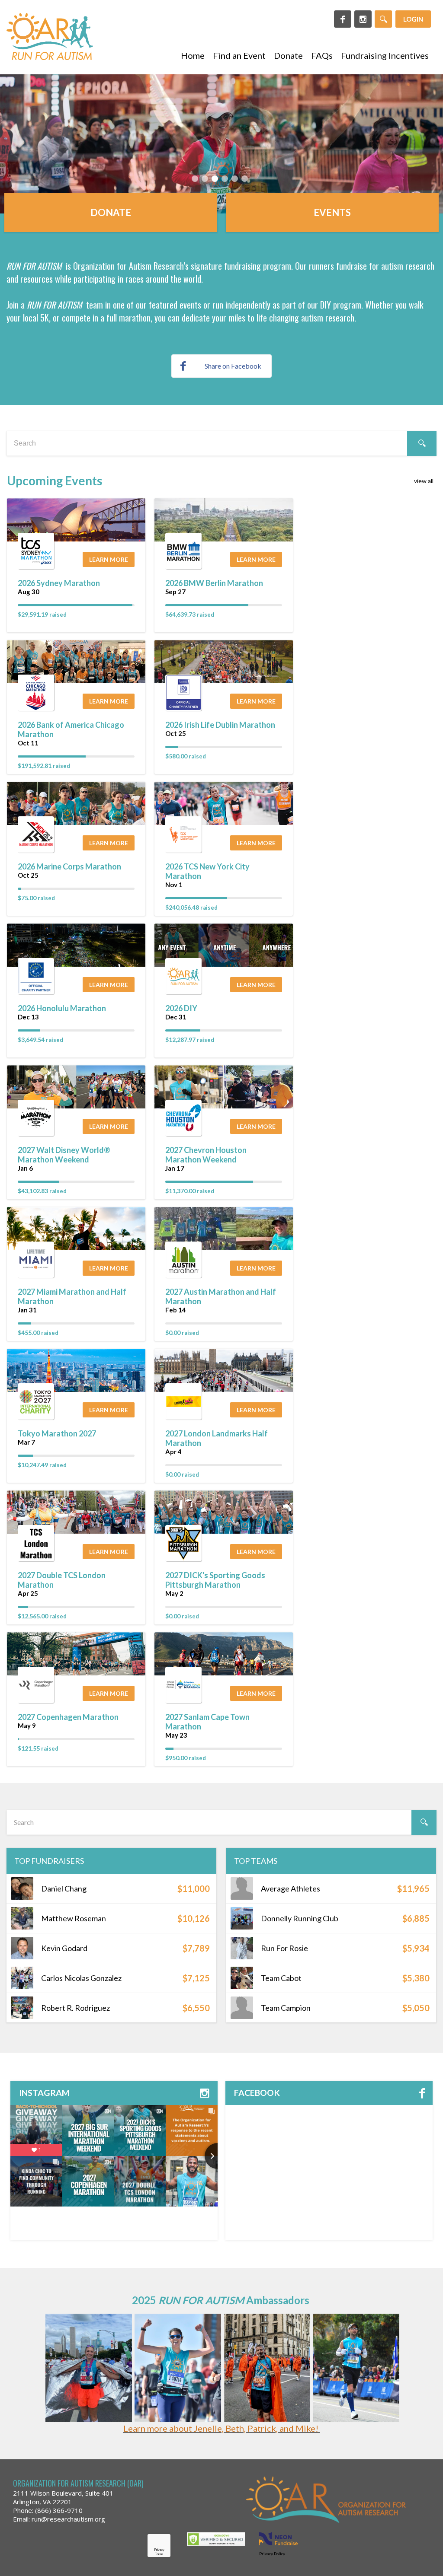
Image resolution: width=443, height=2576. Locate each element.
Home (193, 55)
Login (413, 19)
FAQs (322, 55)
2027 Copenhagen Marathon (68, 1717)
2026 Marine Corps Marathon (69, 866)
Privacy (159, 2550)
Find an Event (239, 55)
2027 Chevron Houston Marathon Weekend (206, 1155)
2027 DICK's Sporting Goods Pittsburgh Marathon (215, 1580)
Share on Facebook (233, 366)
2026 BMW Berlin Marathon (214, 583)
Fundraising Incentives (385, 55)
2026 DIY (181, 1008)
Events (332, 212)
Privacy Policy (272, 2554)
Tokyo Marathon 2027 (57, 1433)
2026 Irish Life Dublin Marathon (220, 725)
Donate (288, 55)
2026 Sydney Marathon (59, 583)
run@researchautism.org (68, 2519)
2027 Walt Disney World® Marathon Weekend (64, 1155)
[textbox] (221, 443)
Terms (159, 2554)
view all (424, 481)
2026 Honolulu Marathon (62, 1008)
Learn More (109, 559)
